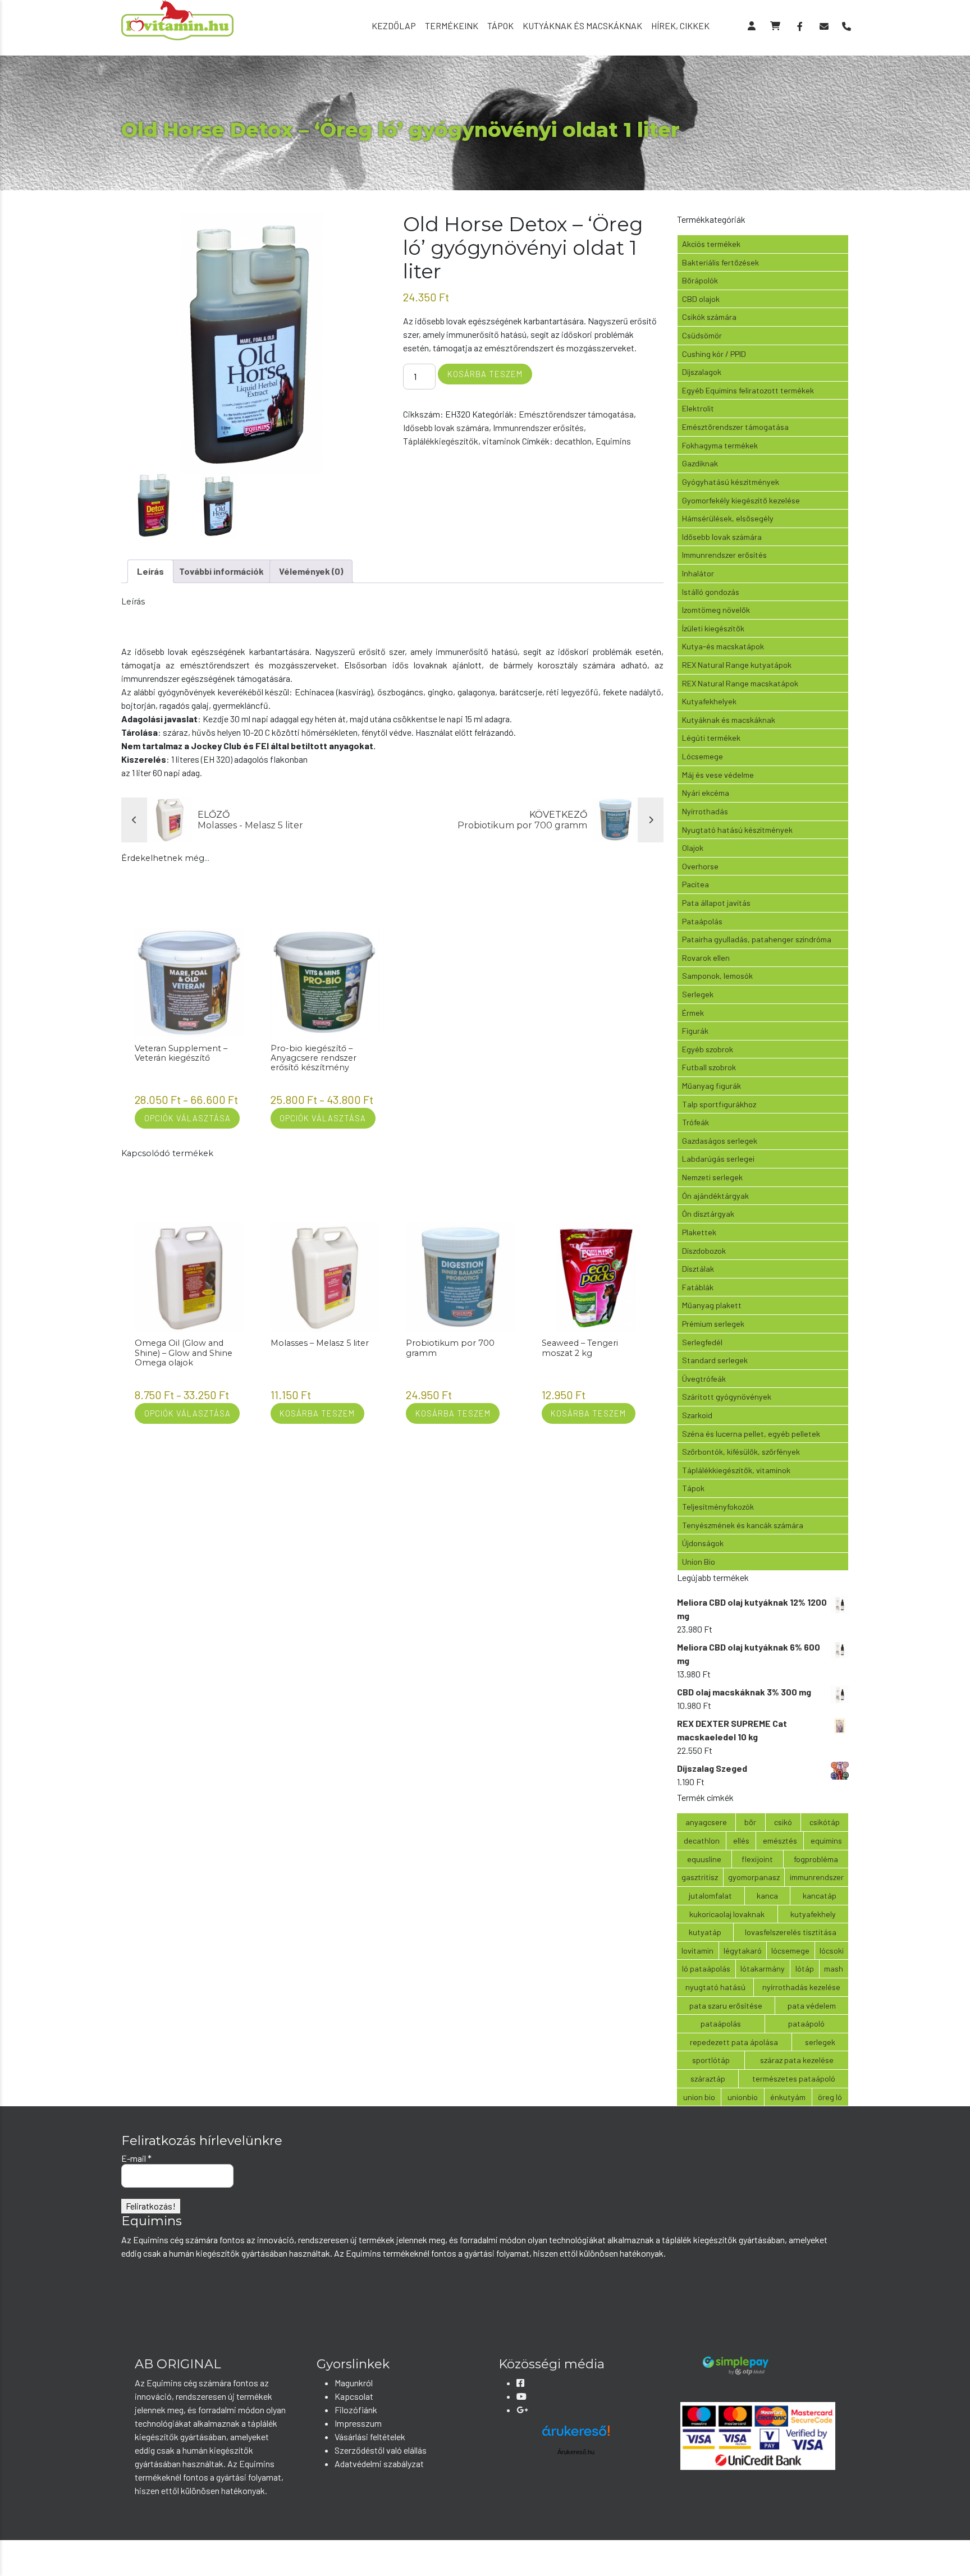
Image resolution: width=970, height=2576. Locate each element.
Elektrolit (698, 408)
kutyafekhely (813, 1914)
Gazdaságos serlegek (720, 1141)
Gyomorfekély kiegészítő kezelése (741, 500)
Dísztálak (698, 1269)
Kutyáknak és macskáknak (582, 26)
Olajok (693, 848)
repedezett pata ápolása (734, 2042)
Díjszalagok (702, 372)
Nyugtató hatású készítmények (737, 830)
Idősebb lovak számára (446, 427)
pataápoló (806, 2023)
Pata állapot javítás (716, 903)
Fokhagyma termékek (720, 445)
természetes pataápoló (794, 2078)
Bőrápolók (700, 280)
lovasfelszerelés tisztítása (791, 1932)
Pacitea (696, 884)
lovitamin (697, 1951)
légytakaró (743, 1951)
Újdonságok (703, 1543)
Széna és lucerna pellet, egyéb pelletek (751, 1434)
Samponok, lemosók (717, 976)
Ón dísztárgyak (708, 1214)
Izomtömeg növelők (716, 610)
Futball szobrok (709, 1067)
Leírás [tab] (150, 571)
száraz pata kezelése (797, 2060)
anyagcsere (706, 1822)
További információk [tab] (221, 571)
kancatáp (820, 1896)
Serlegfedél (702, 1342)
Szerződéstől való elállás (381, 2450)
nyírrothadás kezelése (801, 1987)
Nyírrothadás (705, 811)
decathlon (573, 441)
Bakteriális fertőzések (720, 262)
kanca (767, 1896)
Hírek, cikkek (680, 26)
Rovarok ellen (706, 958)
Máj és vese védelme (718, 775)
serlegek (820, 2042)
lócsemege (790, 1951)
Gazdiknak (700, 463)
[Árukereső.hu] (576, 2435)
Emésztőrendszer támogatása (576, 414)
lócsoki (832, 1951)
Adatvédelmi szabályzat (379, 2463)
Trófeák (696, 1122)
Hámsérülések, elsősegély (728, 518)
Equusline (704, 1859)
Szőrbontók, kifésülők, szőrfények (741, 1452)
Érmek (693, 1013)
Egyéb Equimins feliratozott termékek (748, 390)
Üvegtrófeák (704, 1379)
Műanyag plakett (712, 1305)
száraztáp (708, 2078)
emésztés (780, 1841)
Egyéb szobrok (708, 1049)
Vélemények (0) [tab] (311, 571)
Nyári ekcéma (706, 793)
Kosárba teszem (485, 374)
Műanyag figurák (712, 1086)
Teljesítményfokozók (718, 1507)
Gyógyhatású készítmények (731, 482)
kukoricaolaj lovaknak (727, 1914)
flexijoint (757, 1859)
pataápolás (721, 2023)
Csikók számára (709, 317)
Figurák (695, 1031)
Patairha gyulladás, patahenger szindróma (757, 939)
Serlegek (698, 994)
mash (834, 1968)
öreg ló (830, 2097)
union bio (699, 2097)
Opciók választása (187, 1118)
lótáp (805, 1968)
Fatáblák (698, 1287)
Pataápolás (702, 921)
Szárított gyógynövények (727, 1397)
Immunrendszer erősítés (538, 427)
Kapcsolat (354, 2396)
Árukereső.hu (576, 2452)
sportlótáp (711, 2060)
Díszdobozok (704, 1251)
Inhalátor (698, 573)
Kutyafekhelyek (709, 701)
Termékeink (452, 26)
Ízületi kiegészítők (713, 628)
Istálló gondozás (711, 592)
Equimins (613, 441)
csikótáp (825, 1822)
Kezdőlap (394, 26)
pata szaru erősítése (726, 2006)
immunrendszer (817, 1877)
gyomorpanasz (754, 1877)
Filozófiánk (356, 2410)
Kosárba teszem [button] (317, 1413)
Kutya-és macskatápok (723, 646)
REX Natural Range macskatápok (740, 683)
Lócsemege (703, 756)
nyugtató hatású (715, 1987)
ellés (741, 1841)
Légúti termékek (711, 738)
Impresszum (358, 2423)
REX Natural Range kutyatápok (737, 665)
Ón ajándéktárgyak (715, 1196)
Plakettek (699, 1232)
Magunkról (354, 2383)
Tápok (500, 26)
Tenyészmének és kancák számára (743, 1525)
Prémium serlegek (713, 1324)
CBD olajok (701, 299)
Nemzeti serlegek (712, 1177)
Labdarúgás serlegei (718, 1159)
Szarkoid (697, 1415)
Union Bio (699, 1562)
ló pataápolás (706, 1968)
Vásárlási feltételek (370, 2437)
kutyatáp (705, 1932)
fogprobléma (816, 1859)
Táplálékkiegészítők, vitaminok (462, 441)
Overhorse (700, 866)
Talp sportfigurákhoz (719, 1104)
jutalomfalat (710, 1896)
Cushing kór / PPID (714, 354)
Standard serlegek (715, 1360)
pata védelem (812, 2006)
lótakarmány (763, 1968)
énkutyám (788, 2097)
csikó (783, 1822)
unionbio (743, 2097)
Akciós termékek (711, 244)
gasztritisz (700, 1877)
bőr (750, 1822)
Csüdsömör (702, 335)
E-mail (136, 2158)
